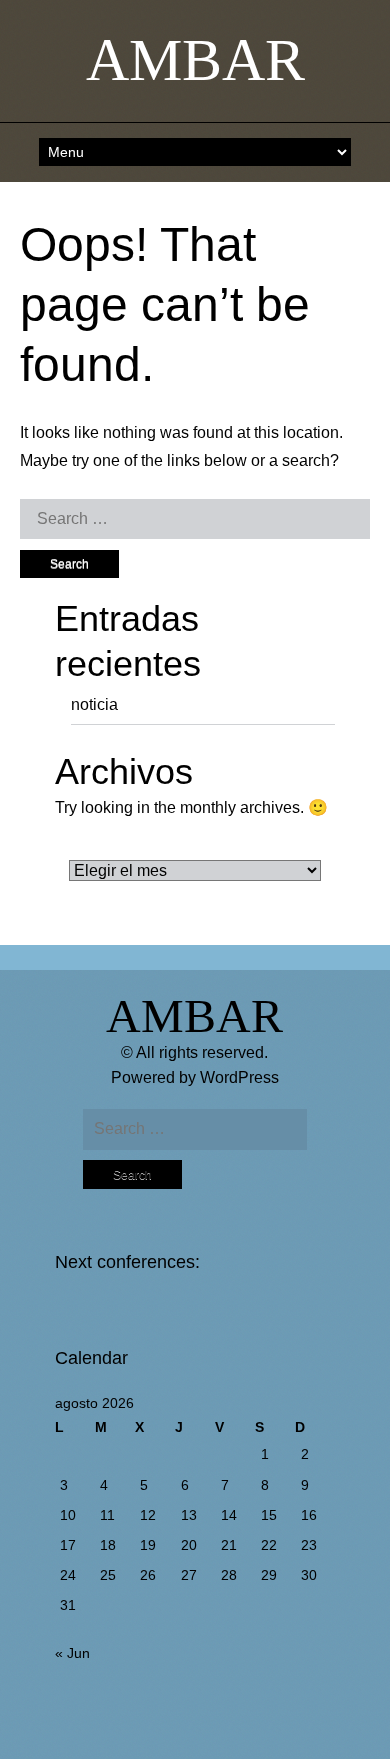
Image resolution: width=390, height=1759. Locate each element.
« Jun (72, 1653)
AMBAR (195, 60)
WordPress (239, 1077)
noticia (94, 704)
